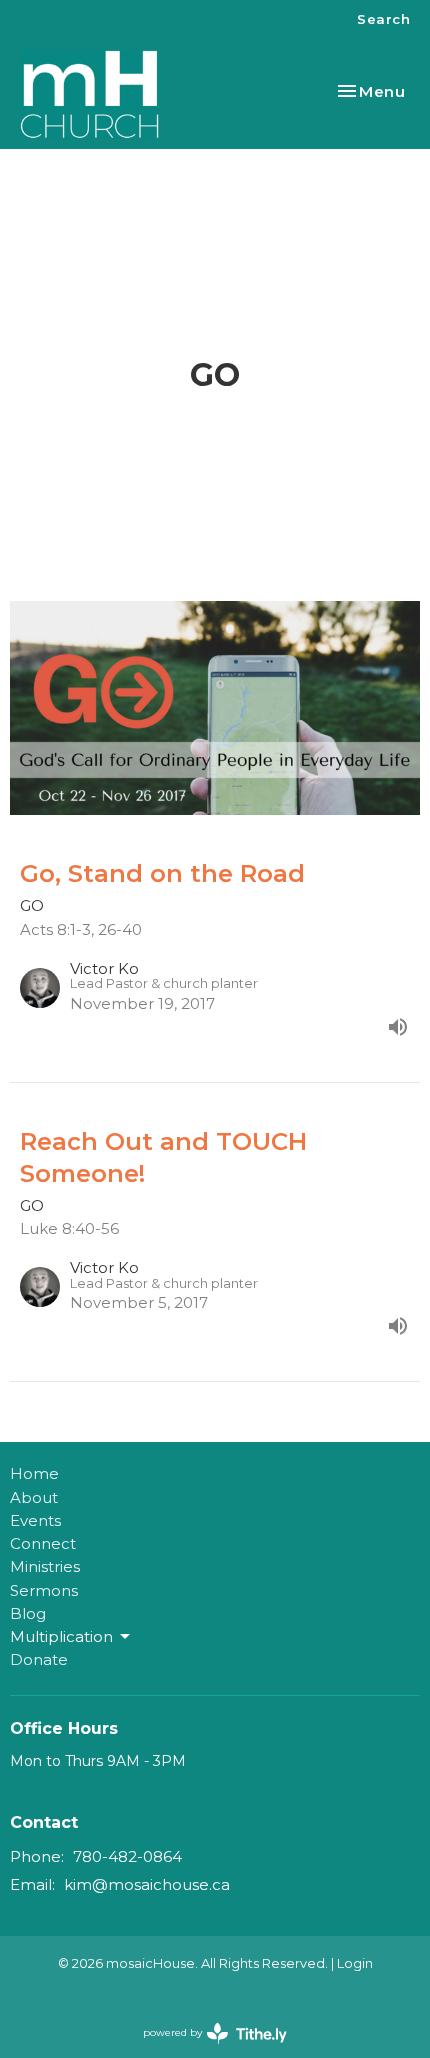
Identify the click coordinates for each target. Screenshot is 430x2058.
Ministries (45, 1566)
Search (383, 19)
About (34, 1497)
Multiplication (61, 1636)
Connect (43, 1543)
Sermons (44, 1590)
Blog (28, 1613)
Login (355, 1963)
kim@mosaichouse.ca (147, 1884)
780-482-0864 (127, 1856)
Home (34, 1473)
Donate (39, 1659)
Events (35, 1520)
